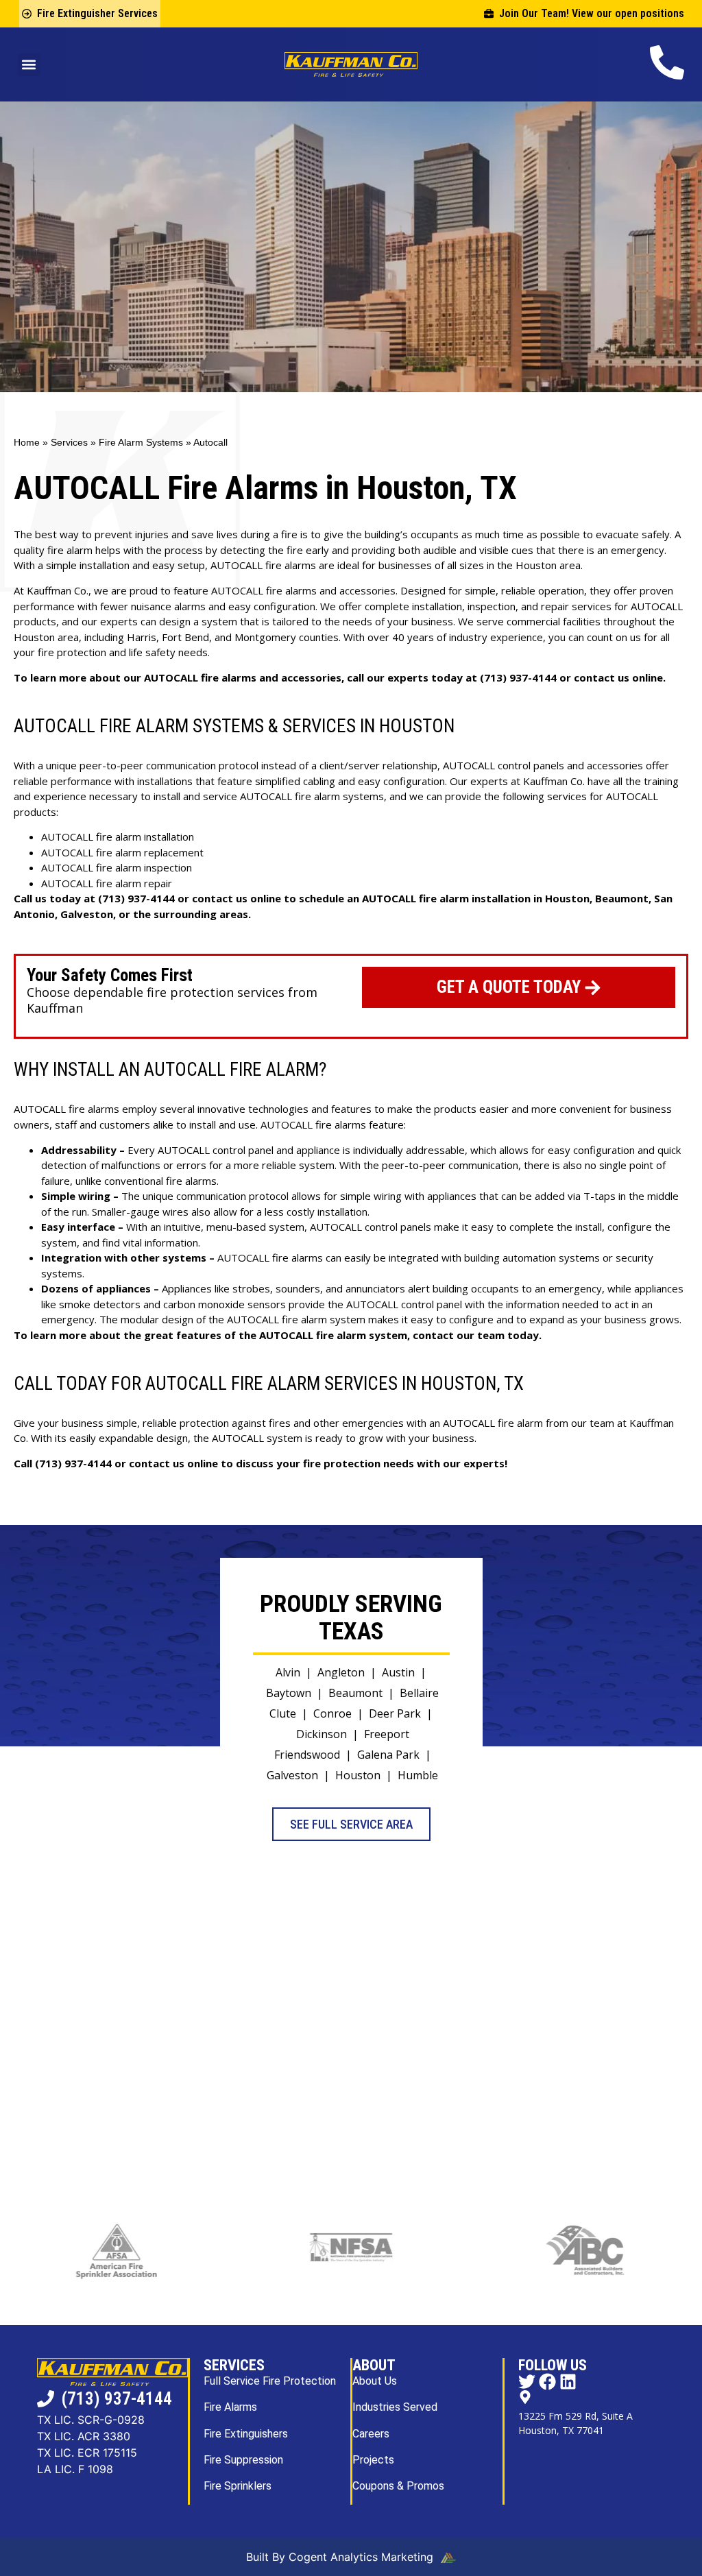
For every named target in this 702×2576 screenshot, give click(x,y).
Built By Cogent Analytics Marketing (341, 2557)
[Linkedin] (568, 2382)
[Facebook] (547, 2382)
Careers (371, 2434)
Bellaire (419, 1693)
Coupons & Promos (398, 2486)
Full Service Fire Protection (270, 2381)
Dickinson (322, 1734)
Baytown (289, 1693)
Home (27, 443)
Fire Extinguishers (246, 2434)
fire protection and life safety (107, 652)
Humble (418, 1775)
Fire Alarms (230, 2407)
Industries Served (395, 2407)
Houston (358, 1775)
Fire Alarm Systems (141, 443)
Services (69, 443)
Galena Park (388, 1755)
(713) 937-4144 (518, 677)
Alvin (288, 1672)
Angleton (341, 1672)
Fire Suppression (243, 2460)
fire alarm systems (339, 796)
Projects (373, 2460)
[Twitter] (527, 2382)
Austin (398, 1672)
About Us (375, 2381)
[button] (29, 65)
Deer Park (395, 1713)
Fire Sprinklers (238, 2486)
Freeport (387, 1734)
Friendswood (307, 1755)
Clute (283, 1713)
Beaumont (355, 1693)
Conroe (332, 1713)
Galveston (292, 1775)
